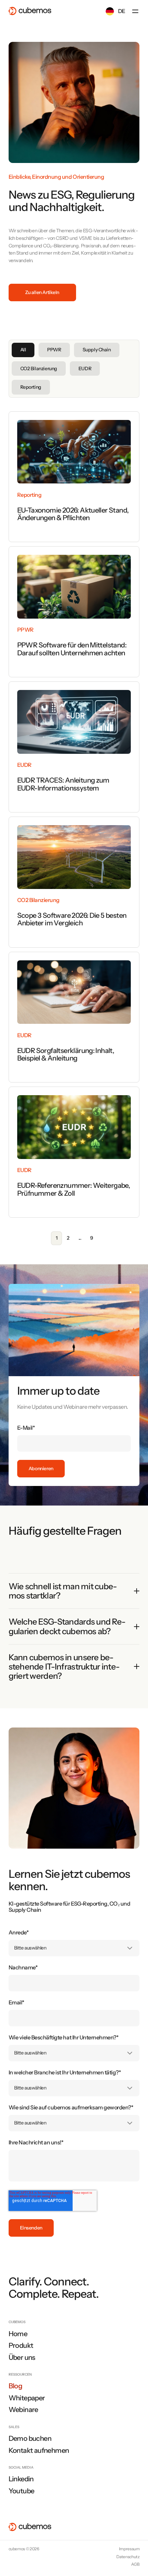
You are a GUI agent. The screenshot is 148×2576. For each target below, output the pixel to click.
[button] (135, 11)
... (80, 1238)
